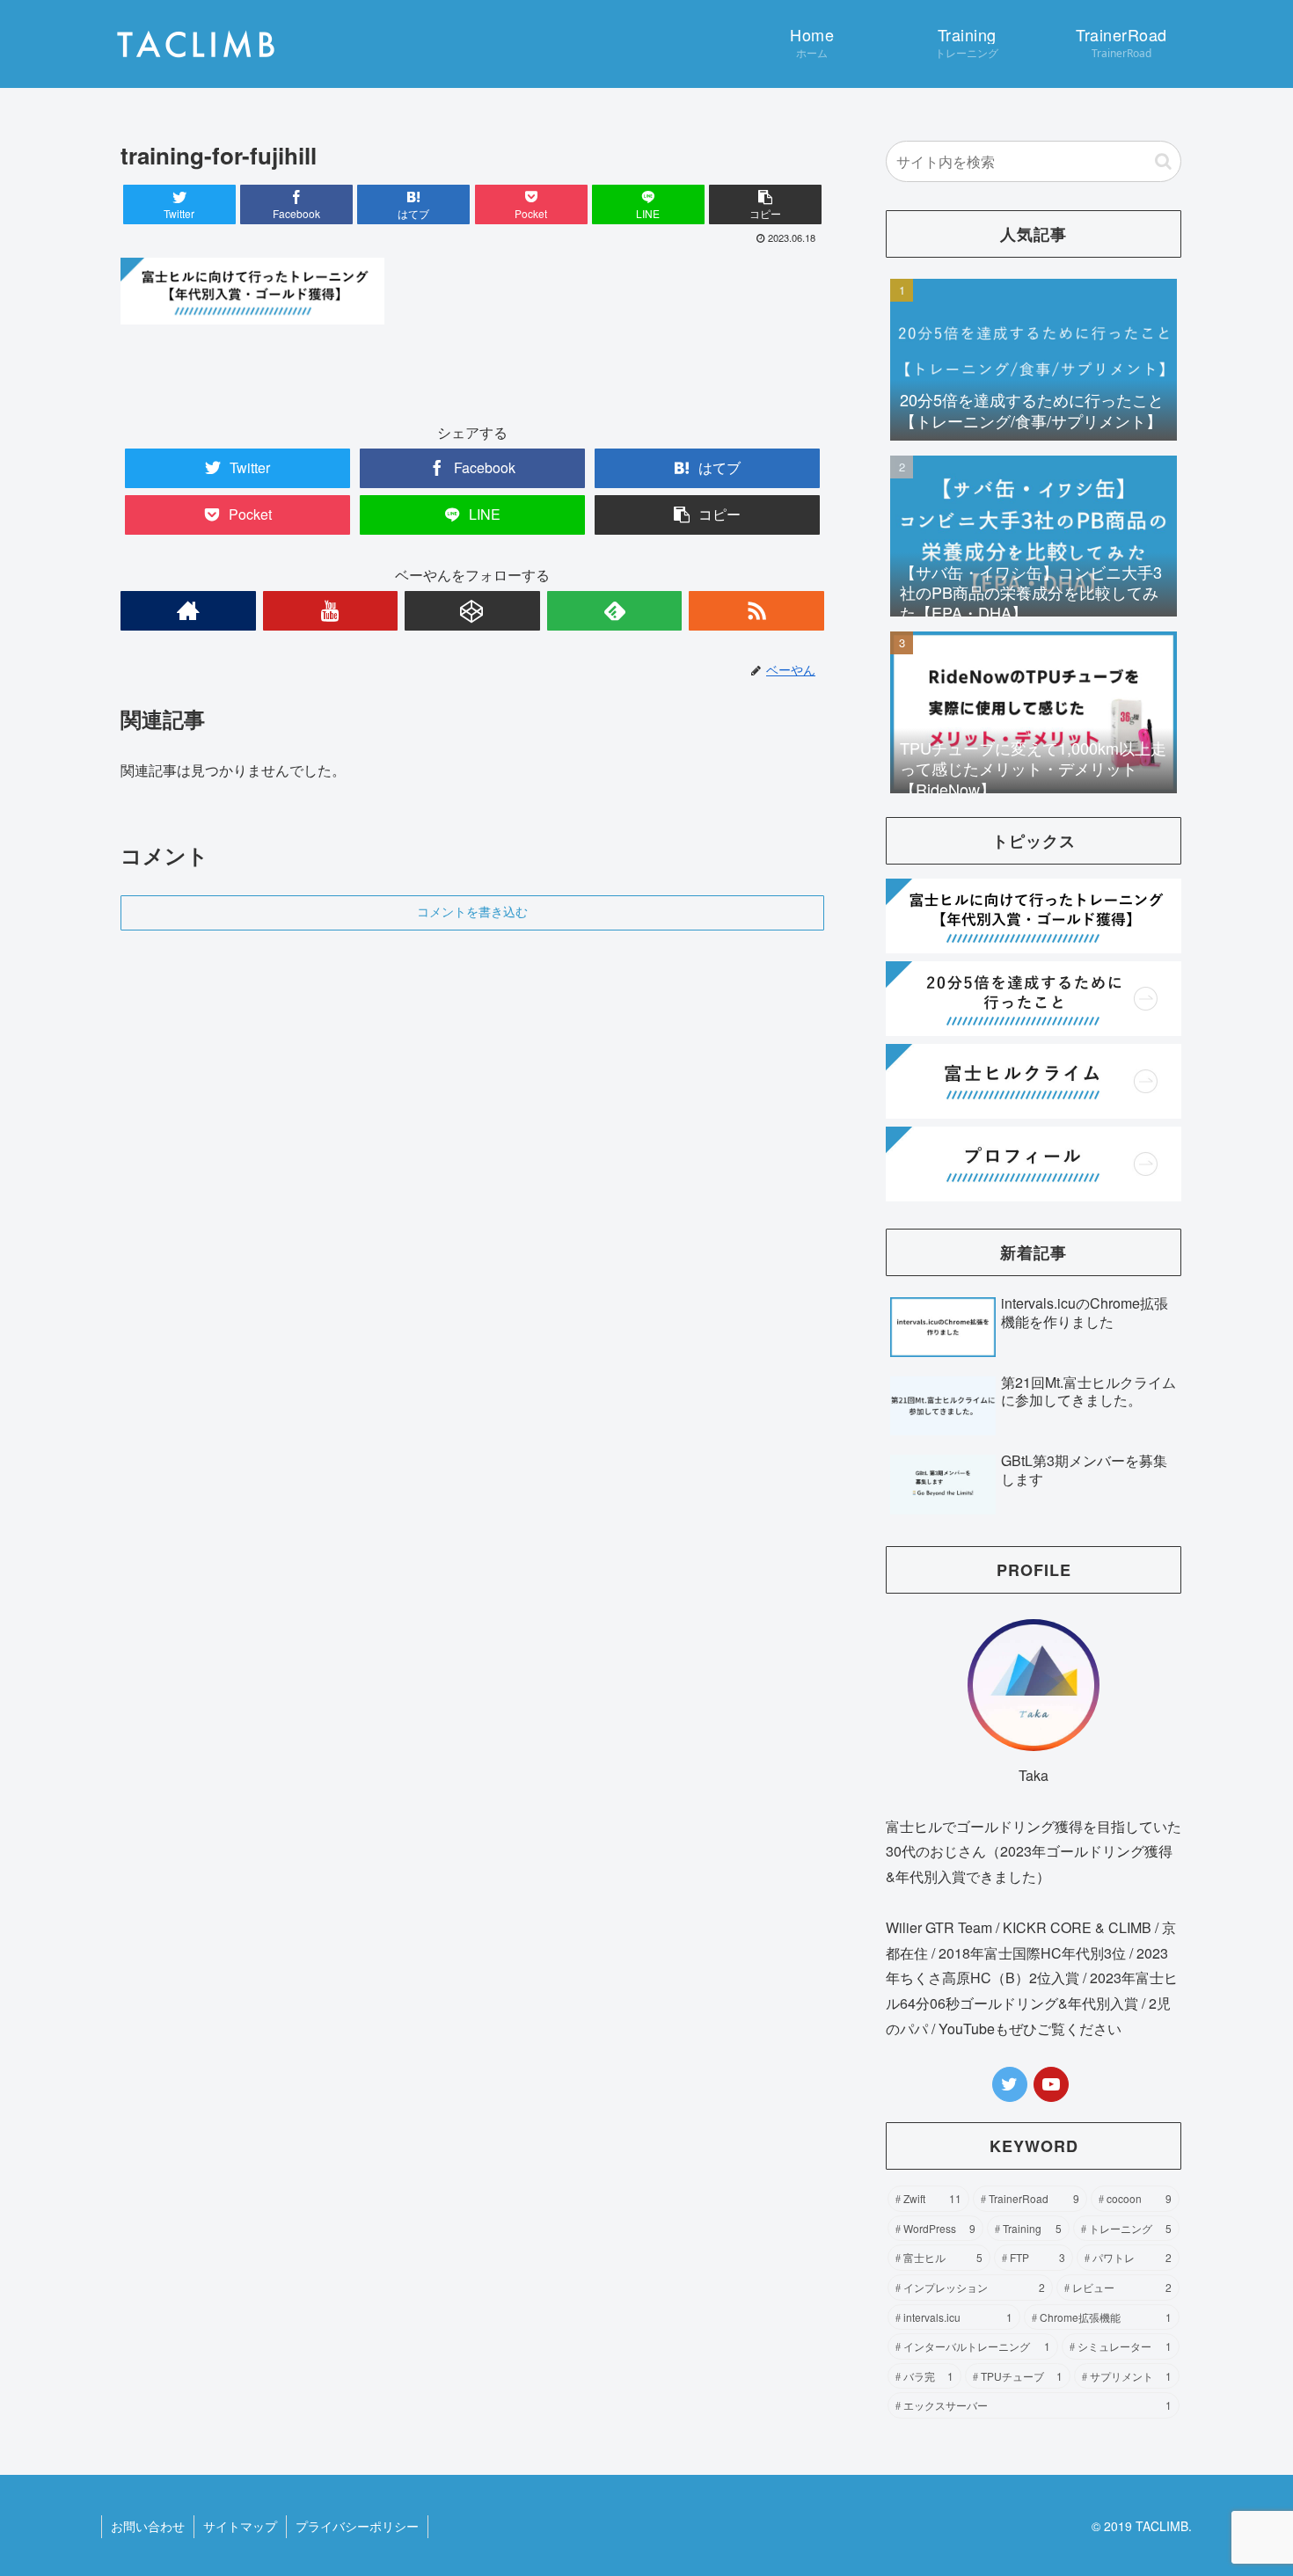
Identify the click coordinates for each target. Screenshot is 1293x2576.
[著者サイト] (188, 611)
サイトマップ (240, 2526)
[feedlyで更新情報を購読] (615, 611)
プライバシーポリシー (357, 2526)
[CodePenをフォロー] (472, 611)
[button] (765, 204)
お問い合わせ (148, 2526)
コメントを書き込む (472, 912)
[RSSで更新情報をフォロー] (756, 611)
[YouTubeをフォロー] (331, 611)
